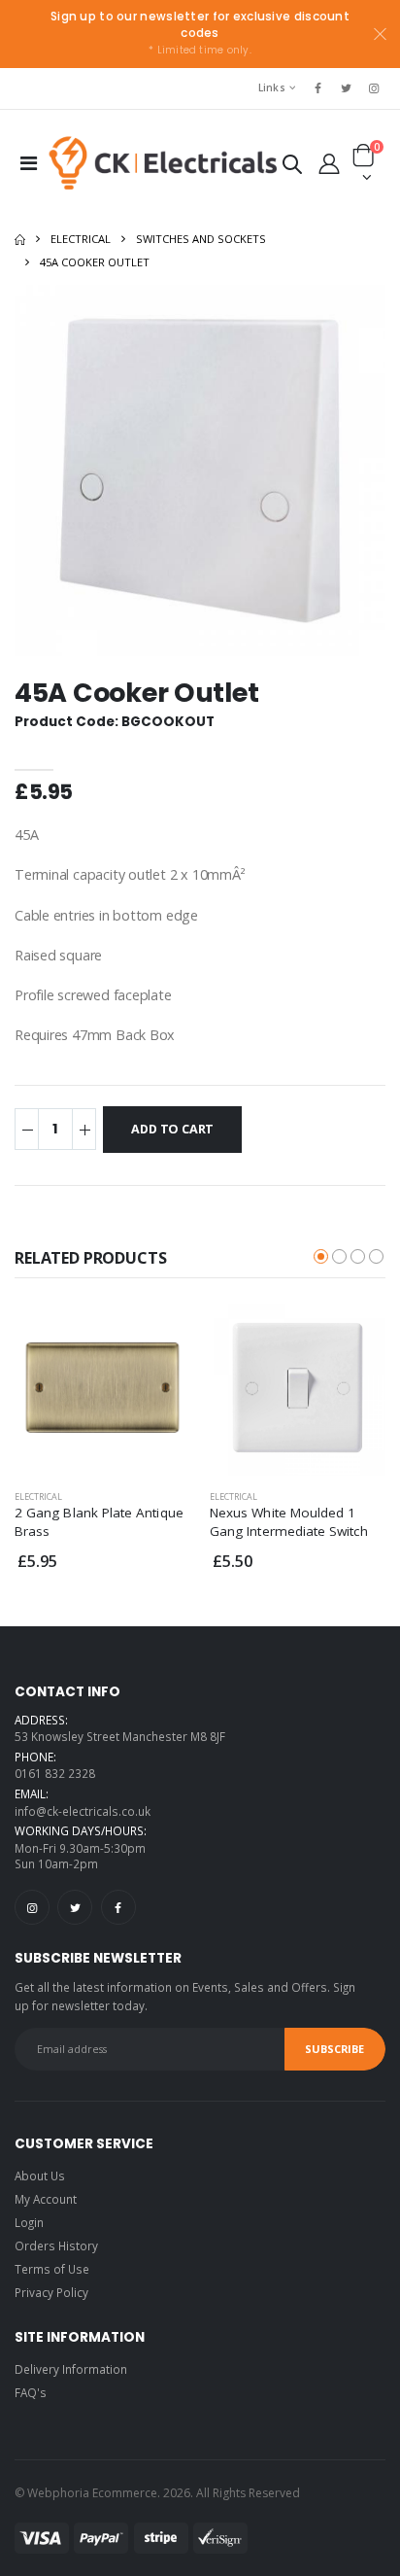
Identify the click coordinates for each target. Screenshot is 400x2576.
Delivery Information (71, 2369)
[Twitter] (75, 1907)
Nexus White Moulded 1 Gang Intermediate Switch (289, 1521)
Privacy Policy (51, 2292)
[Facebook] (118, 1907)
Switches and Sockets (201, 239)
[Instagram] (32, 1907)
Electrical (81, 239)
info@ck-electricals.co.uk (83, 1811)
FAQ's (31, 2392)
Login (29, 2222)
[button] (292, 168)
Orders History (56, 2245)
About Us (40, 2176)
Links (272, 87)
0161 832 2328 (55, 1773)
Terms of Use (52, 2269)
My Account (46, 2199)
